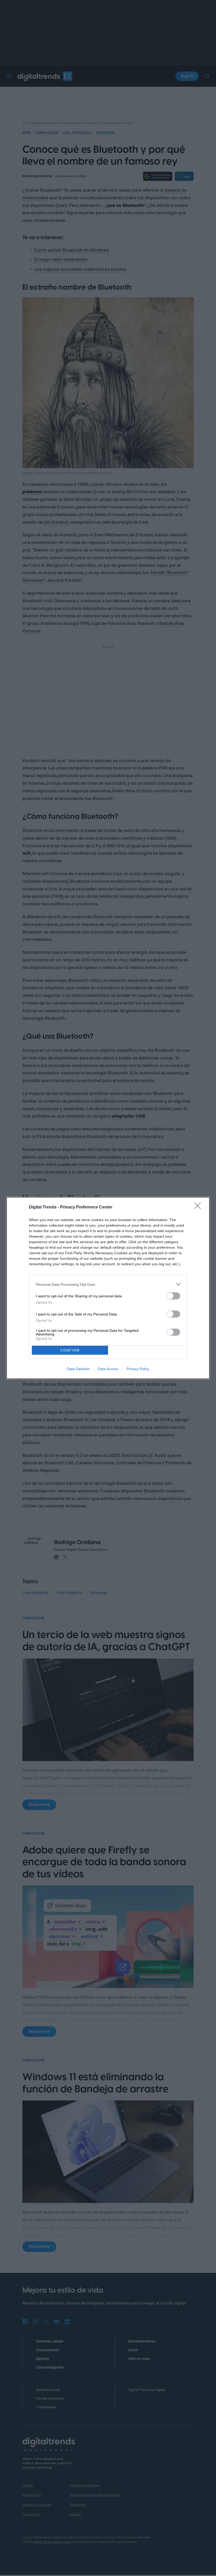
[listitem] (108, 1284)
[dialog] (108, 1288)
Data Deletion (78, 1369)
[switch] (173, 1296)
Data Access (108, 1369)
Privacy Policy (138, 1369)
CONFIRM (70, 1350)
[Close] (199, 1207)
